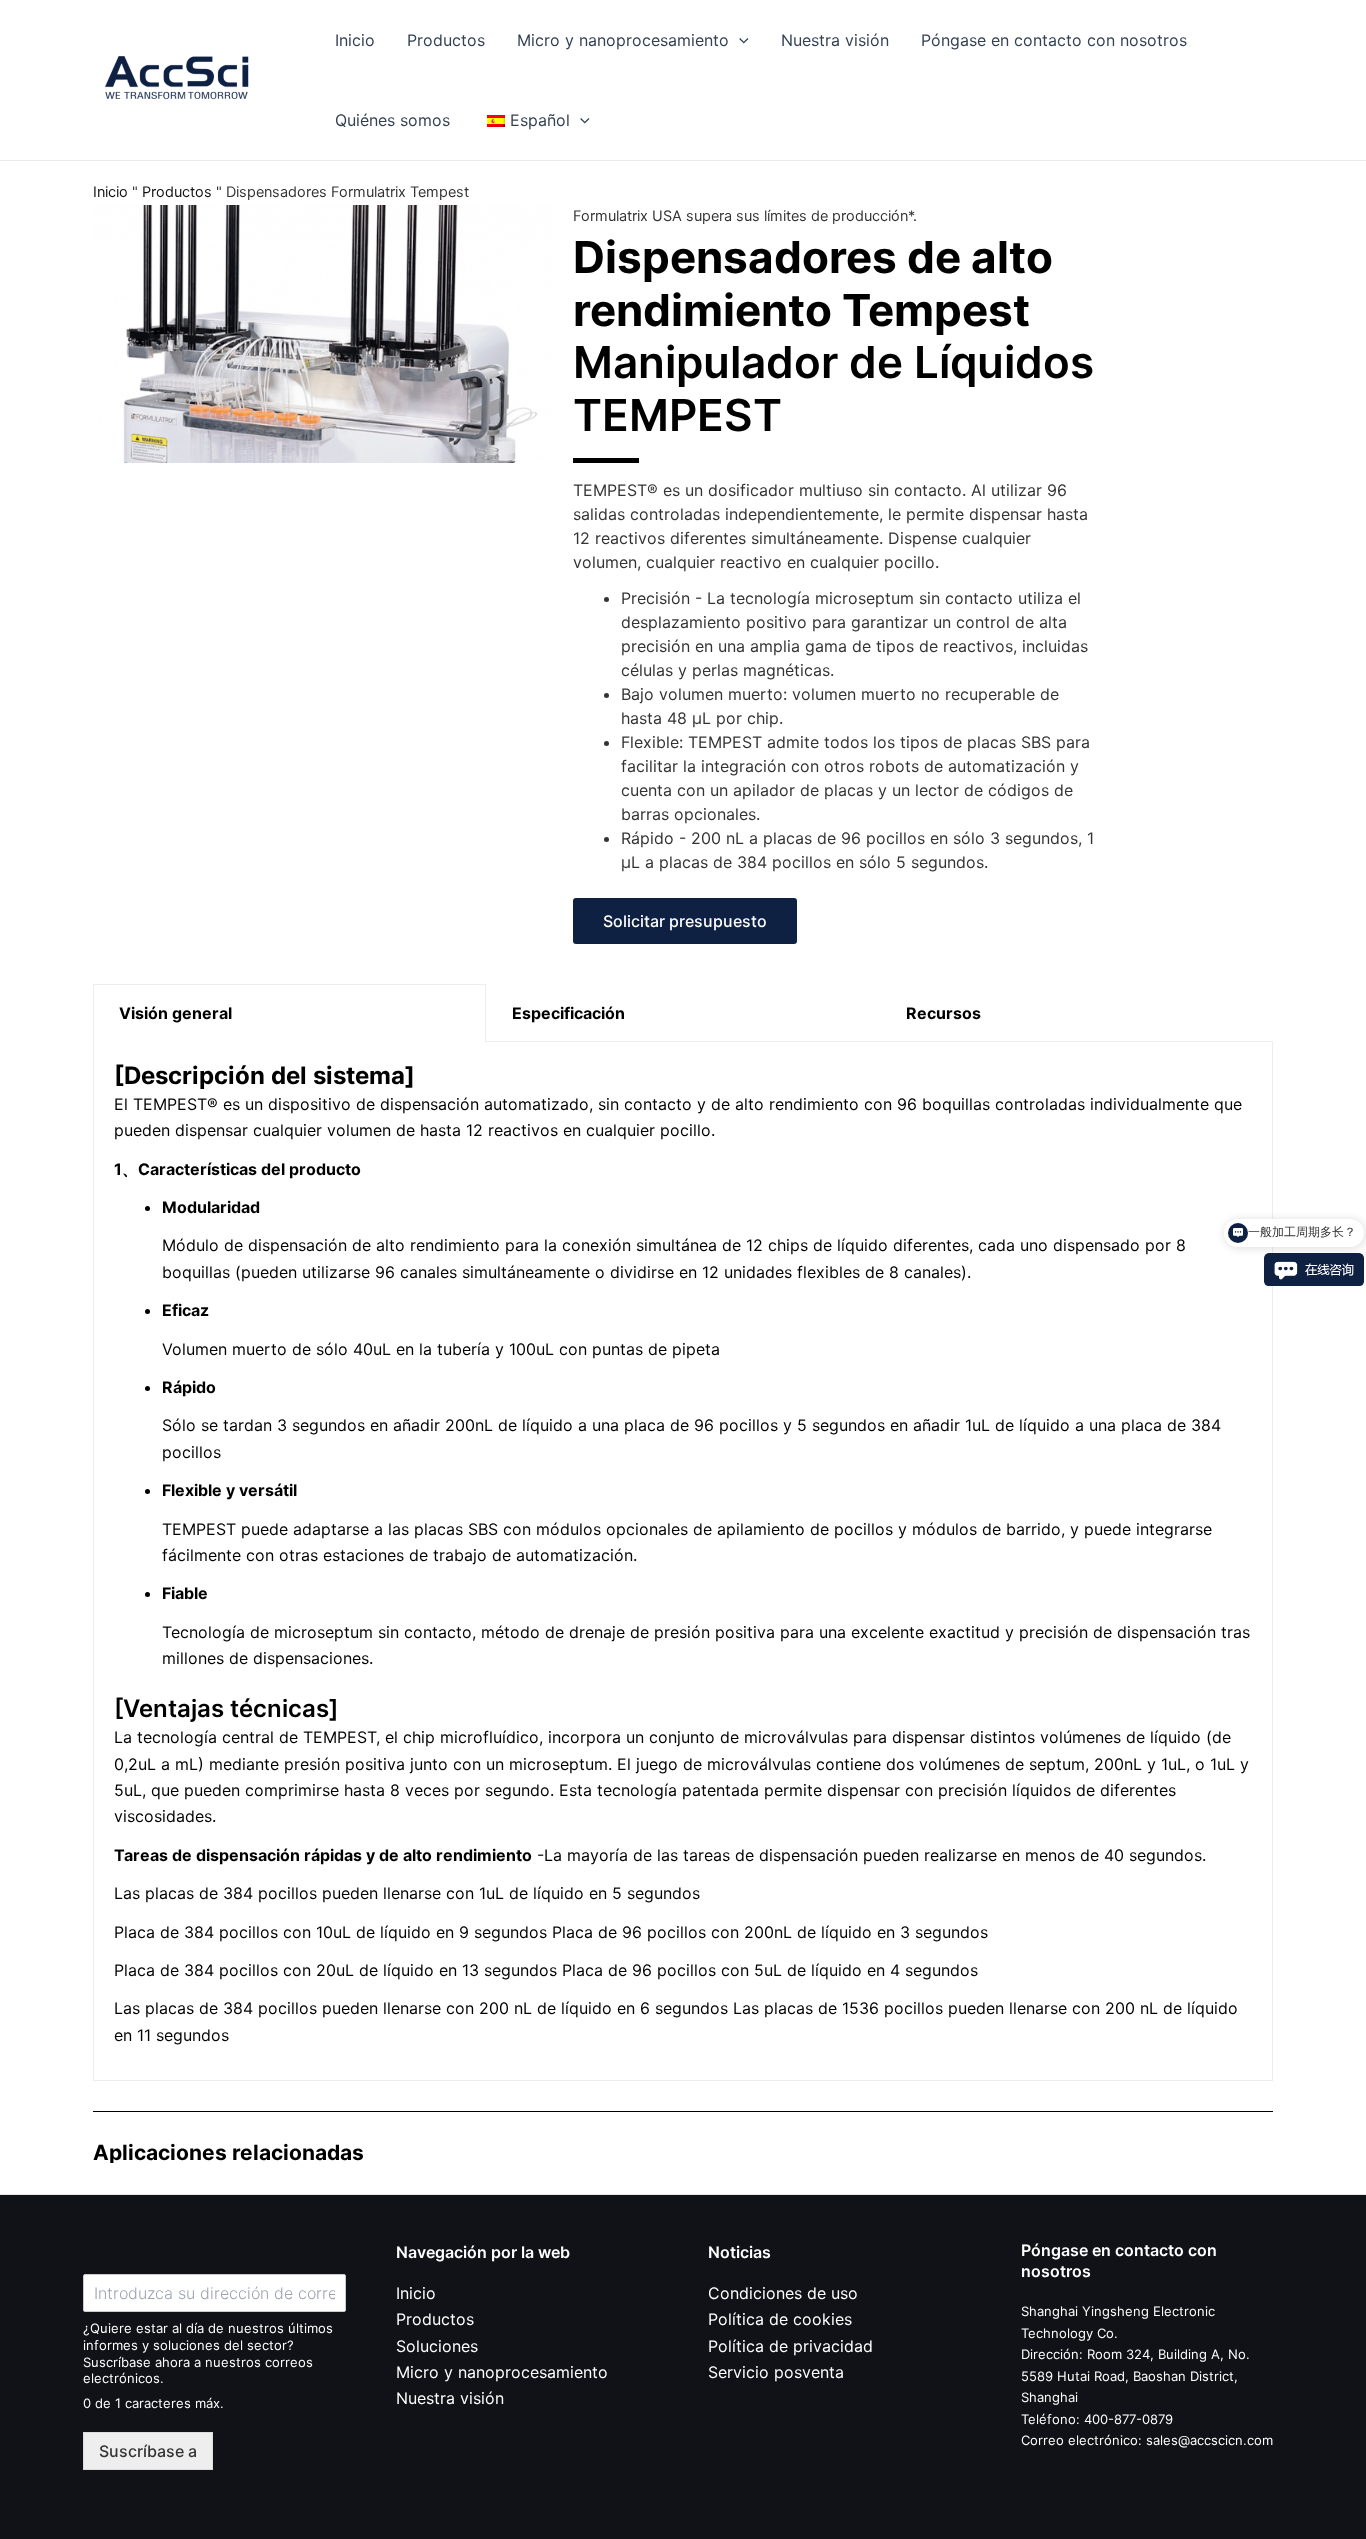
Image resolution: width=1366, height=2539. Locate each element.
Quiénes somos (392, 120)
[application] (739, 40)
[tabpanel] (683, 1561)
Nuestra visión (835, 40)
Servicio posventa (776, 2372)
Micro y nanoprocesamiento (623, 40)
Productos (446, 40)
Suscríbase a (148, 2451)
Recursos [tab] (943, 1013)
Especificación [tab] (568, 1013)
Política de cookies (780, 2319)
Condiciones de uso (783, 2293)
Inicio (355, 40)
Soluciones (437, 2346)
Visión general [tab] (175, 1013)
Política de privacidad (790, 2346)
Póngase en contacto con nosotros (1054, 40)
